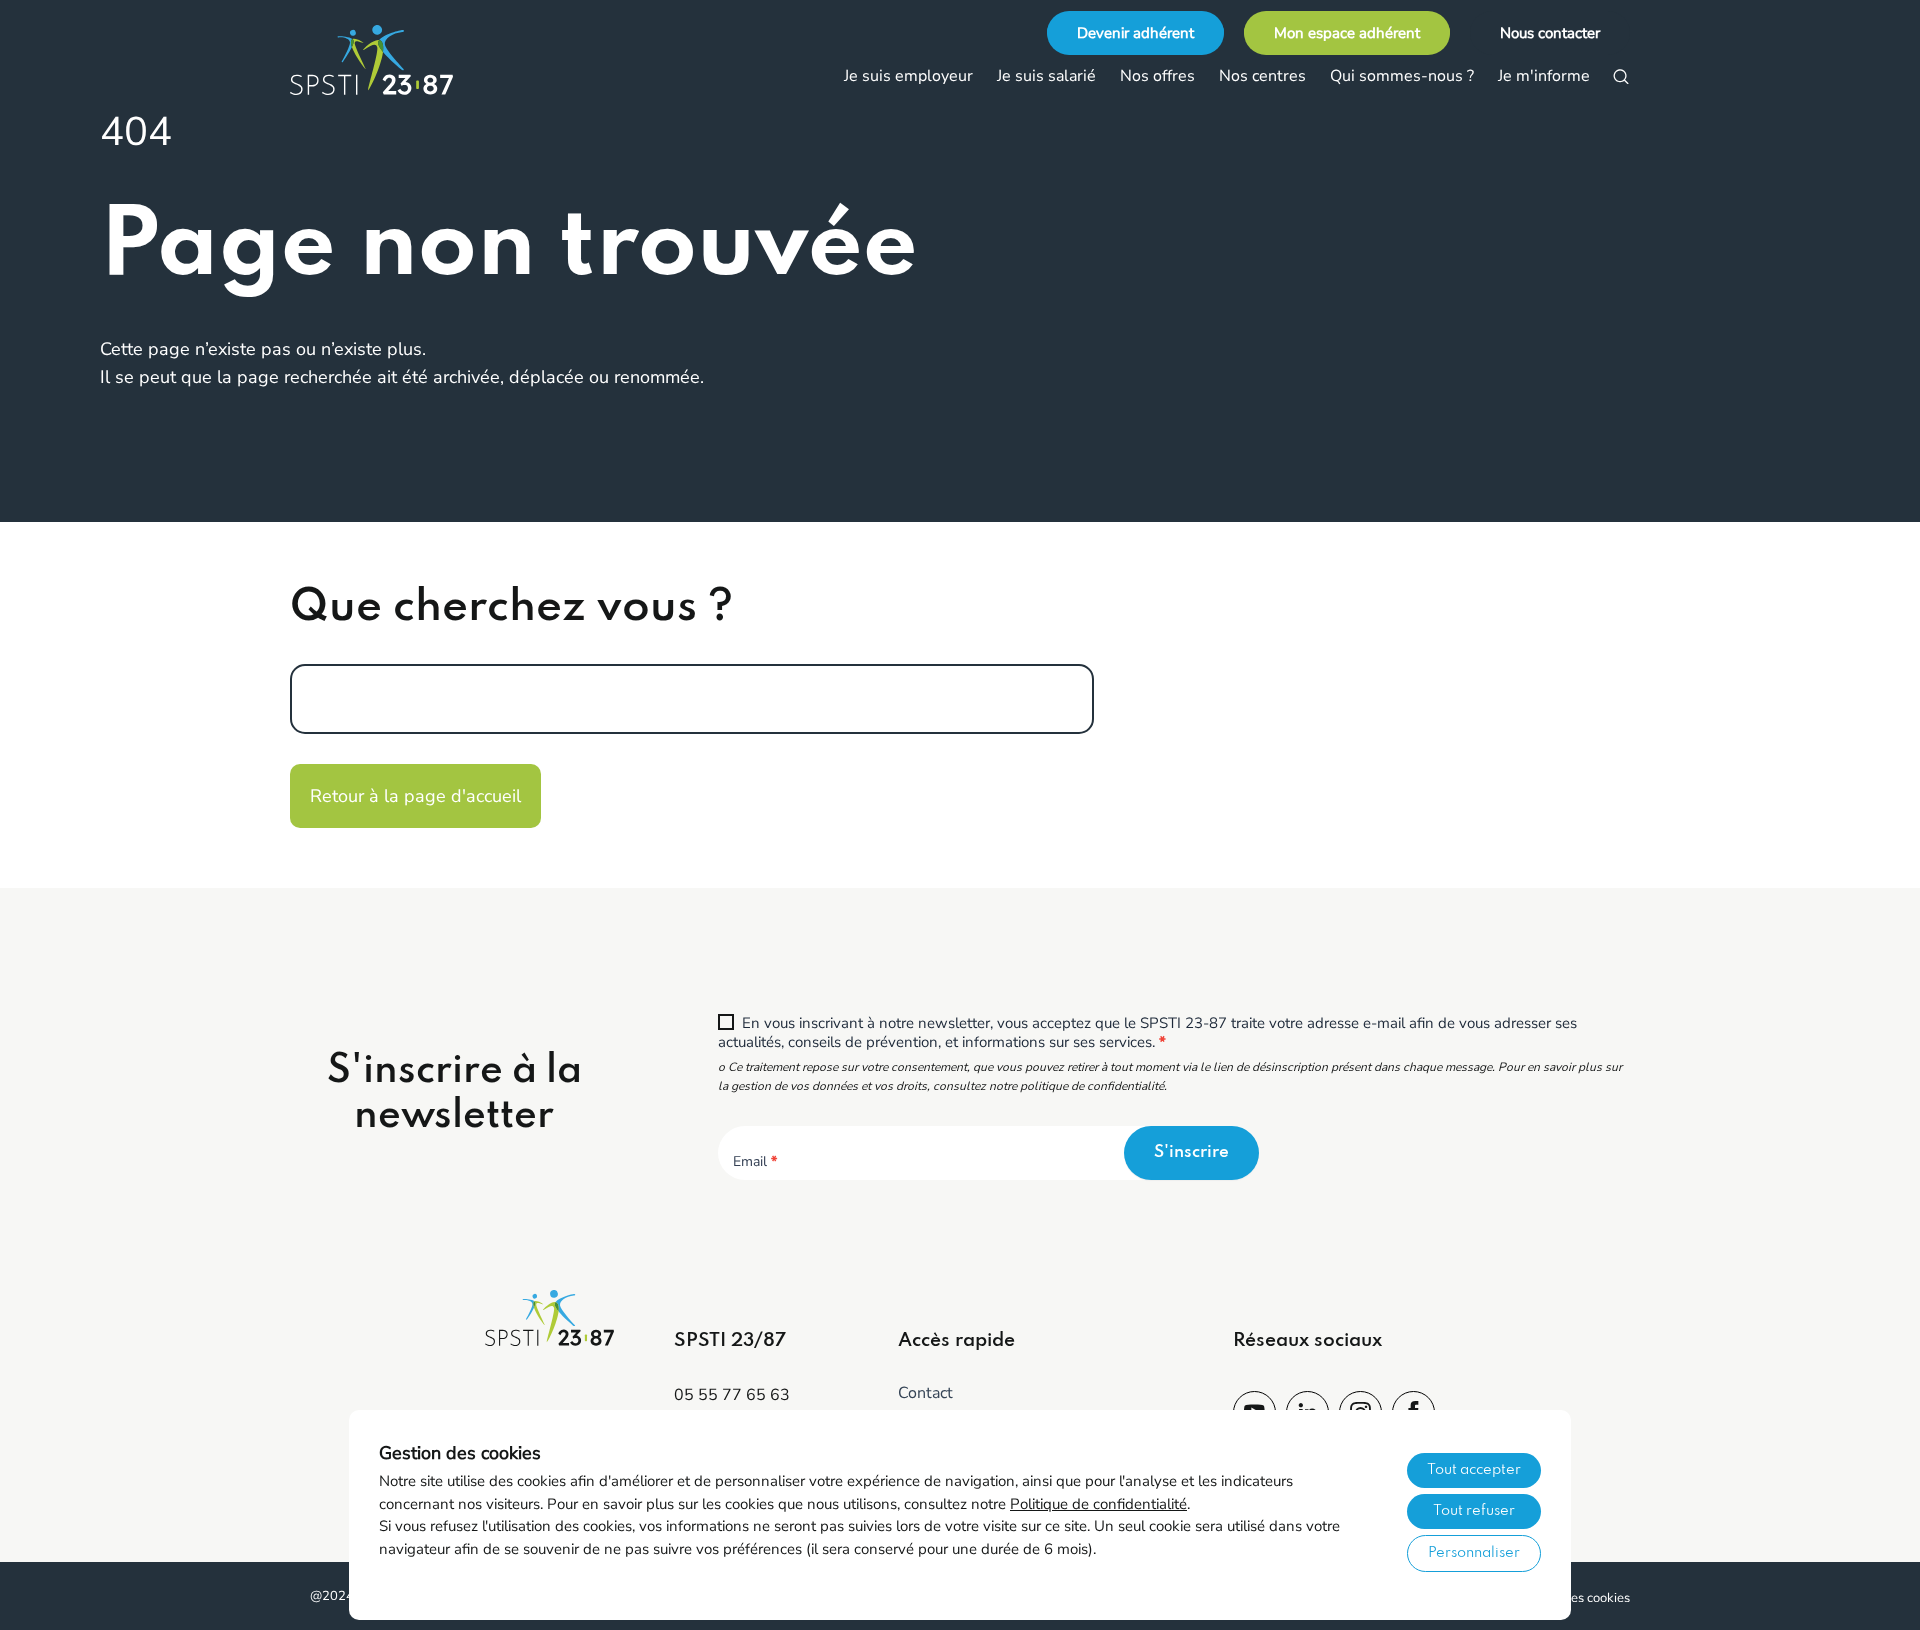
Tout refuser (1474, 1511)
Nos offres (1157, 76)
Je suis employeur (908, 76)
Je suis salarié (1046, 76)
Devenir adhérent (1135, 33)
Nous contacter (1550, 33)
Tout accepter (1474, 1470)
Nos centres (1262, 76)
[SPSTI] (390, 60)
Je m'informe (1544, 76)
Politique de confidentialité (1098, 1504)
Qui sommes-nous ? (1402, 76)
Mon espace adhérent (1347, 33)
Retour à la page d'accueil (415, 796)
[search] (1621, 77)
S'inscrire (1191, 1152)
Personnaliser (1474, 1553)
